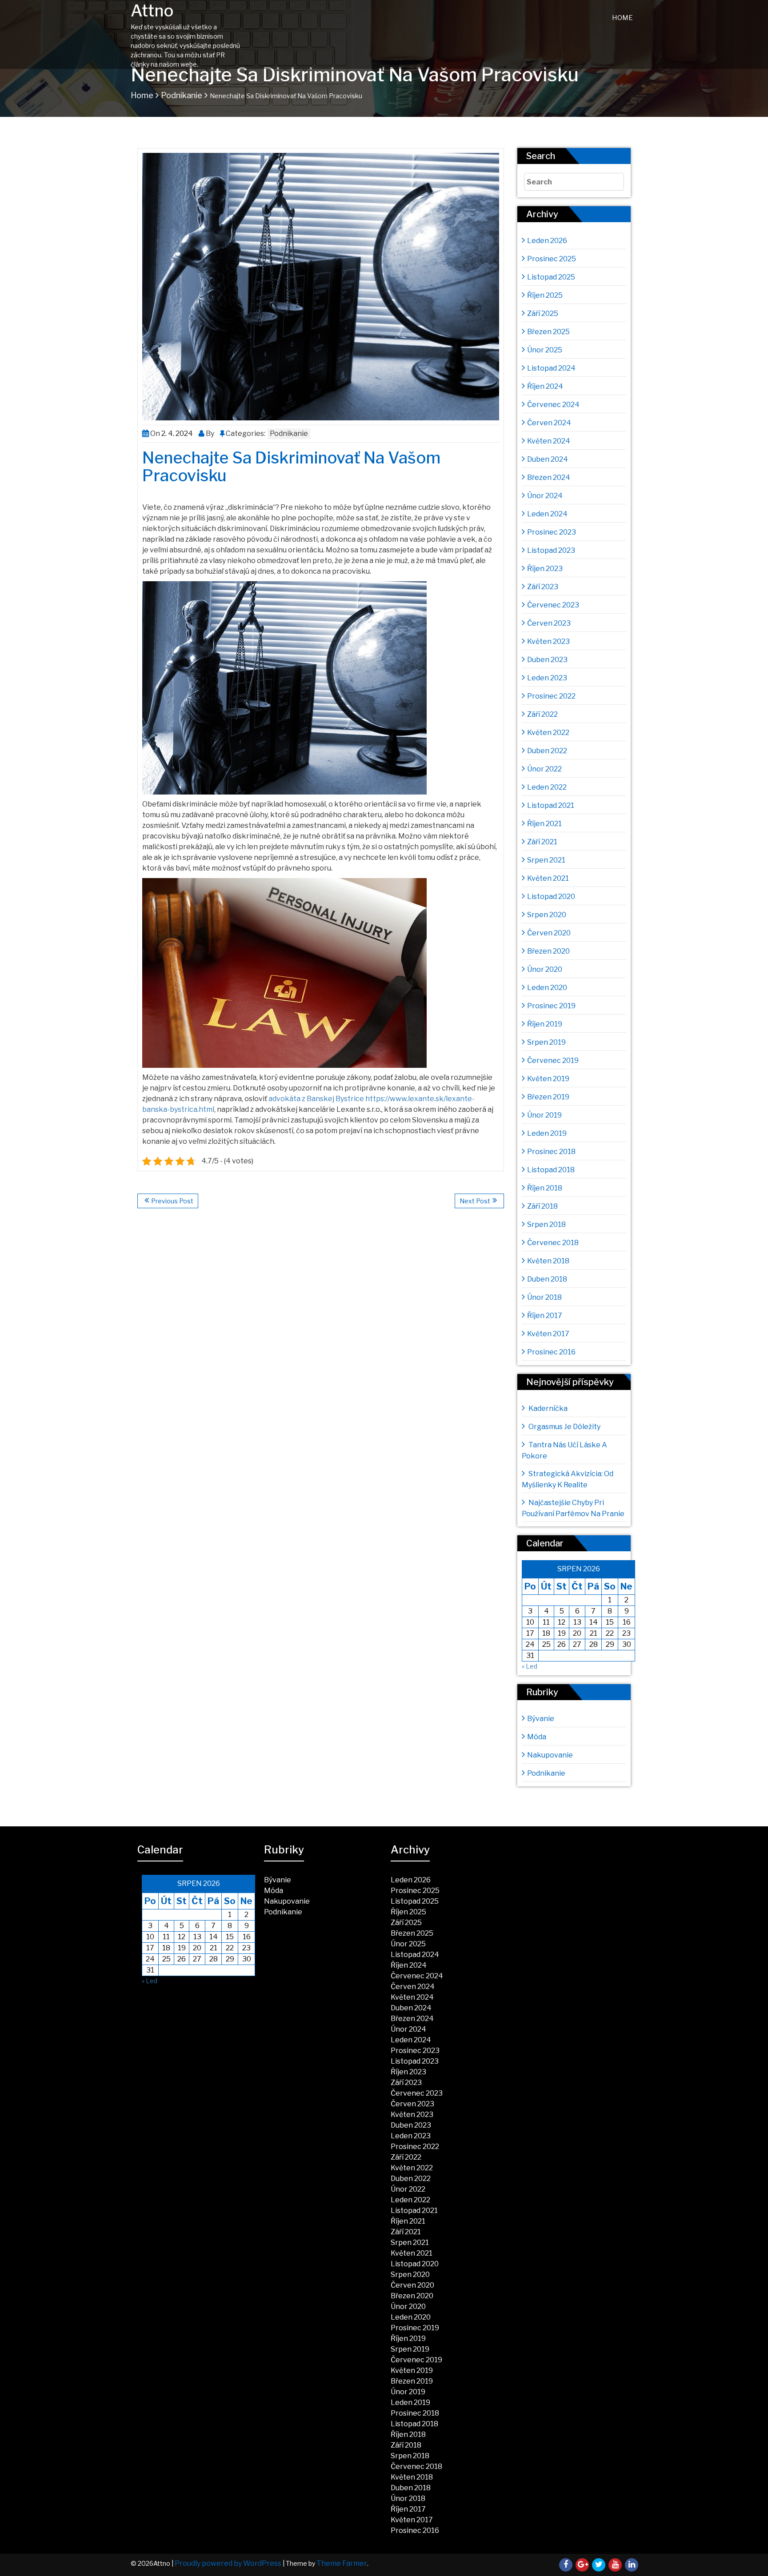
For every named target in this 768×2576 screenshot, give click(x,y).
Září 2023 (543, 587)
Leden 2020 (547, 988)
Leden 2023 (547, 678)
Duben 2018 (547, 1279)
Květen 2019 (548, 1079)
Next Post (475, 1201)
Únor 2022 (544, 769)
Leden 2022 (547, 787)
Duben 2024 (548, 459)
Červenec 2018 (553, 1243)
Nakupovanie (550, 1755)
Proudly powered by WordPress (228, 2563)
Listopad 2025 (551, 277)
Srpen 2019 (546, 1042)
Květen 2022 (548, 733)
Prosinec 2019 (551, 1006)
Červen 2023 (549, 623)
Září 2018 (542, 1206)
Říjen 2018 (545, 1188)
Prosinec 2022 (551, 696)
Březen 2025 (548, 332)
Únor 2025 (545, 350)
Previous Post (172, 1201)
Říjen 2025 (545, 295)
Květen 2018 (548, 1261)
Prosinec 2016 (551, 1352)
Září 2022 (542, 714)
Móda (537, 1737)
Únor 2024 (545, 496)
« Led (530, 1666)
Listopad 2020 (551, 897)
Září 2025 (543, 314)
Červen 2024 (549, 423)
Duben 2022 (547, 751)
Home (622, 18)
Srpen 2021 (546, 860)
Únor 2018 (544, 1297)
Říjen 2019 (545, 1024)
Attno (152, 11)
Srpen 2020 (547, 915)
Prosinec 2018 (551, 1152)
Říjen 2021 (544, 824)
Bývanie (541, 1719)
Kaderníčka (548, 1408)
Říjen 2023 (545, 569)
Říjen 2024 (545, 386)
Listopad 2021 (551, 805)
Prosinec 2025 (552, 259)
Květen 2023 (548, 641)
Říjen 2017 (545, 1316)
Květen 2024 (549, 441)
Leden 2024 (547, 514)
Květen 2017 (548, 1334)
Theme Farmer (342, 2563)
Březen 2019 (548, 1097)
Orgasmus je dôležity (564, 1427)
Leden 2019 (547, 1133)
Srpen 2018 (546, 1224)
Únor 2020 (545, 969)
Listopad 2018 (551, 1170)
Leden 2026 (547, 241)
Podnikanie (182, 95)
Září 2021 (542, 842)
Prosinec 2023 (552, 532)
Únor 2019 (544, 1115)
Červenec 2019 (553, 1060)
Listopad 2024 (551, 368)
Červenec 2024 (553, 405)
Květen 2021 (548, 878)
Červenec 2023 (553, 605)
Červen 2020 (549, 933)
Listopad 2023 (551, 550)
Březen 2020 (548, 951)
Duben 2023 (547, 660)
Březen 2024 (549, 477)
